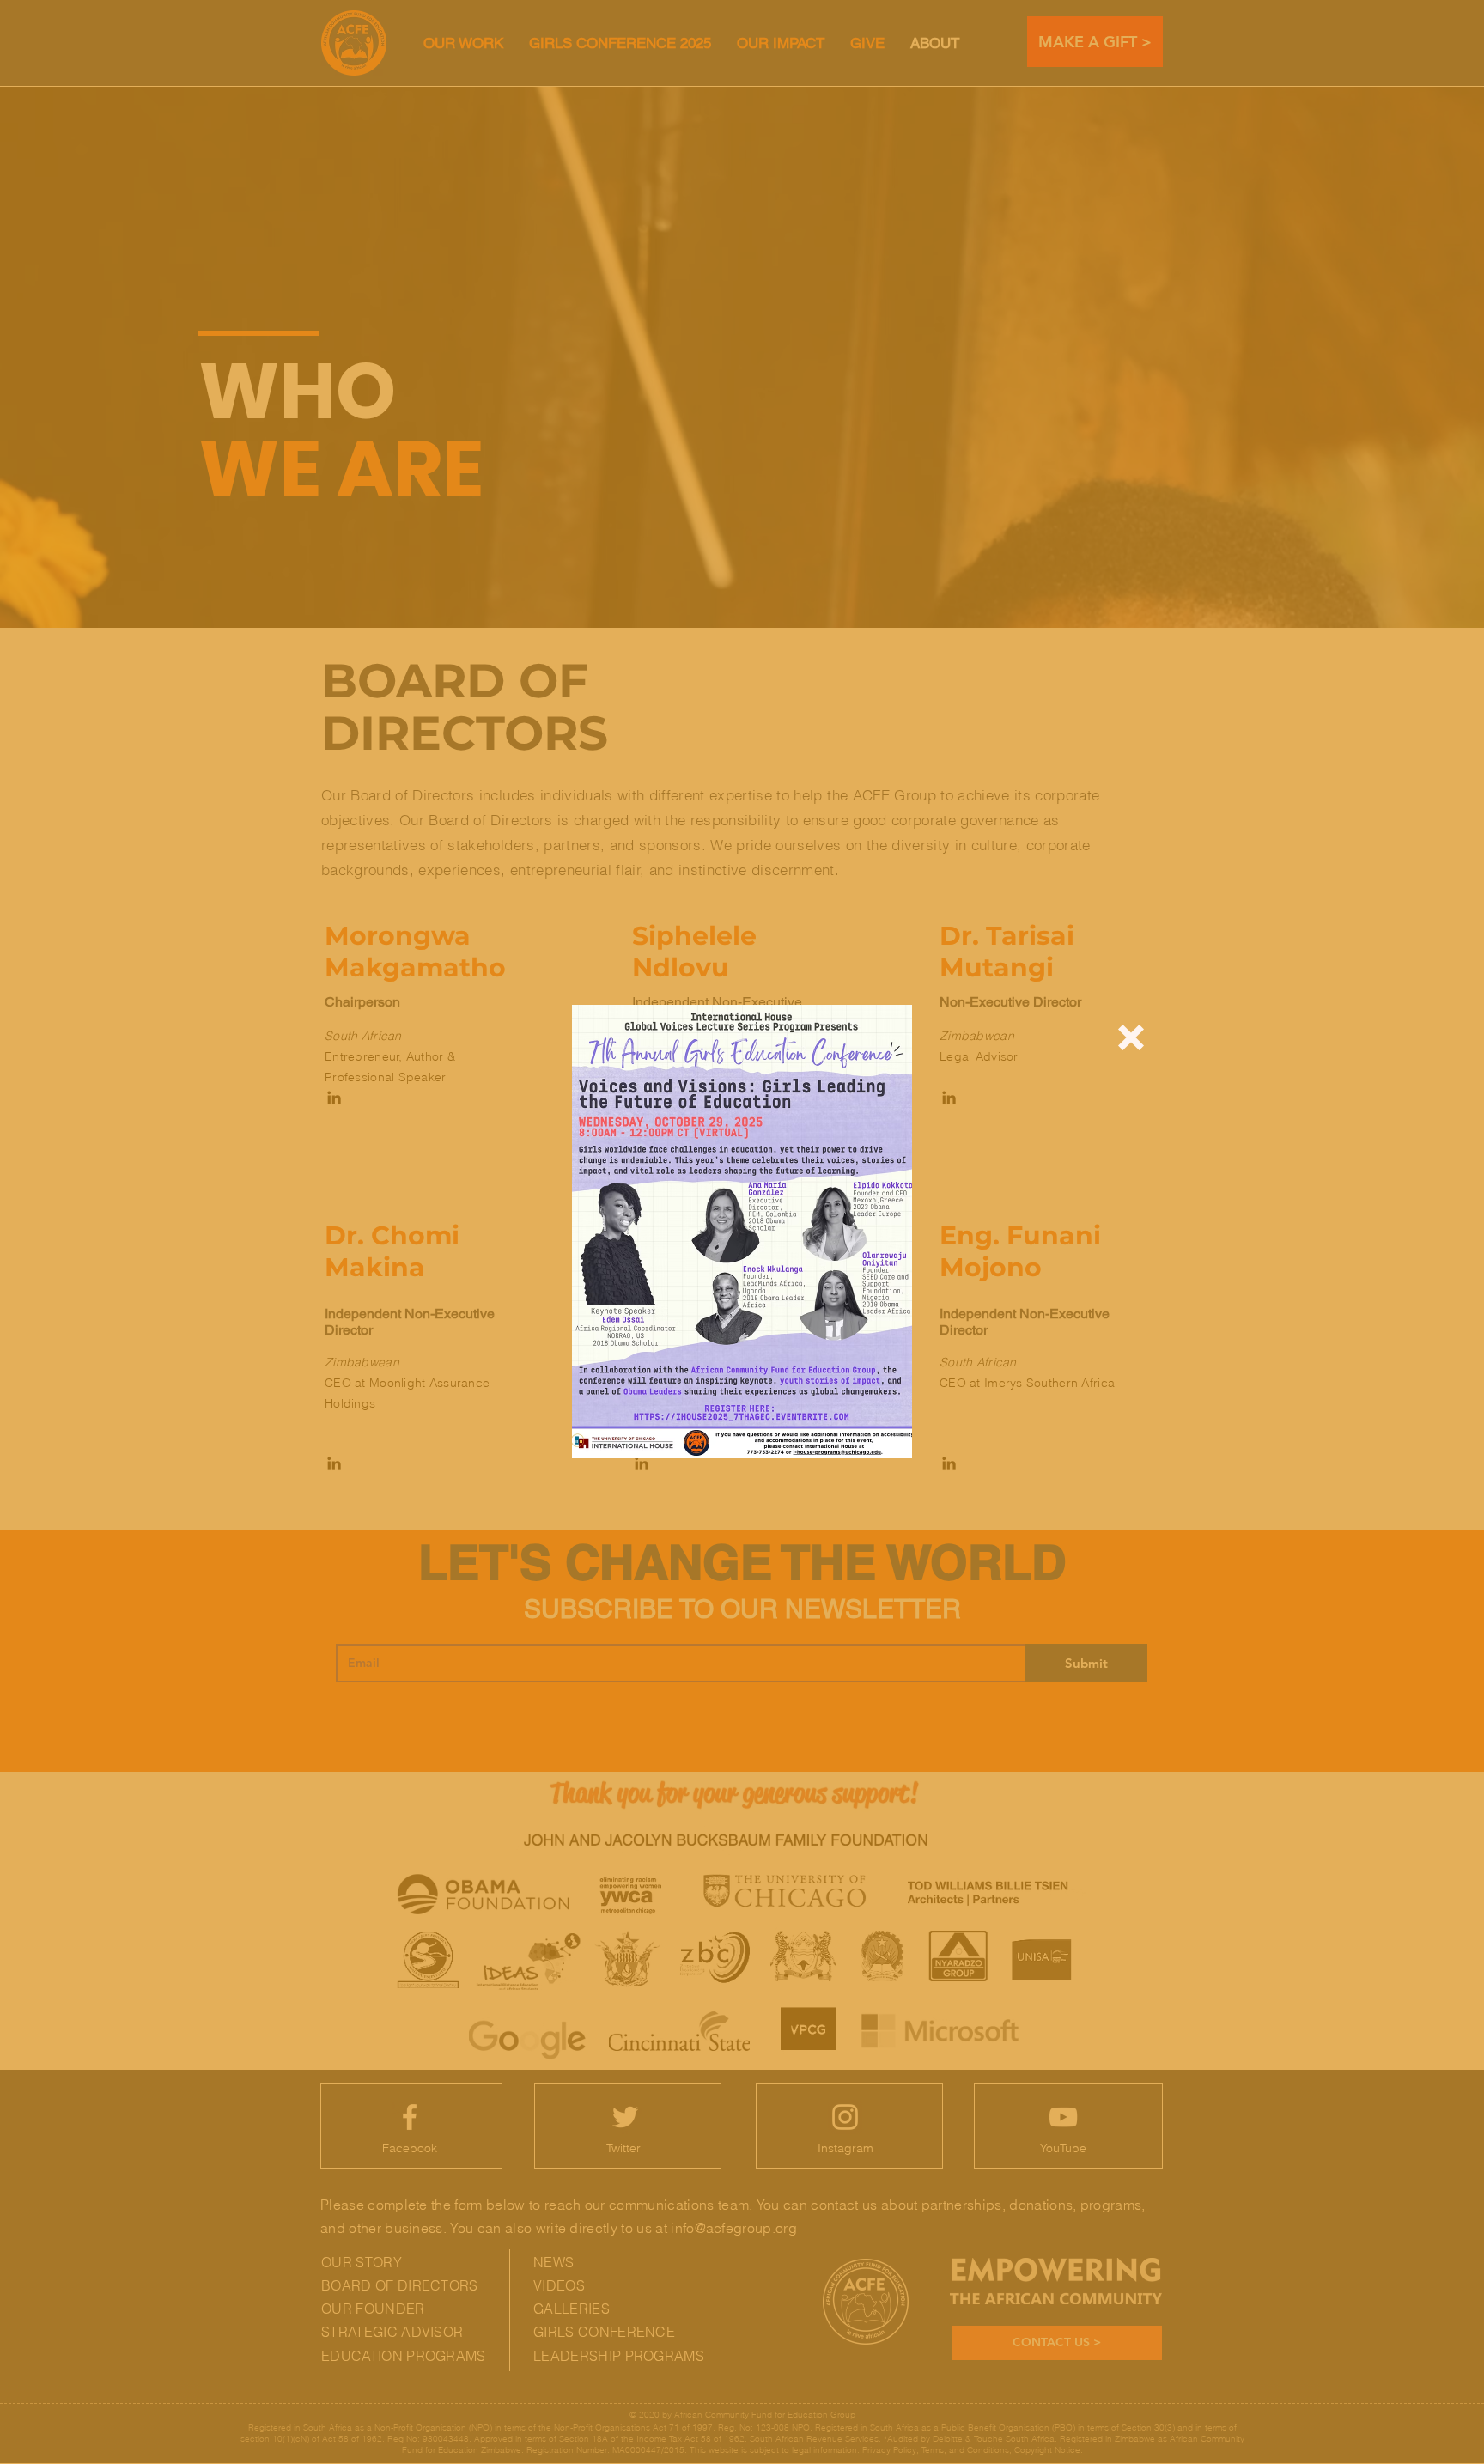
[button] (1131, 1037)
